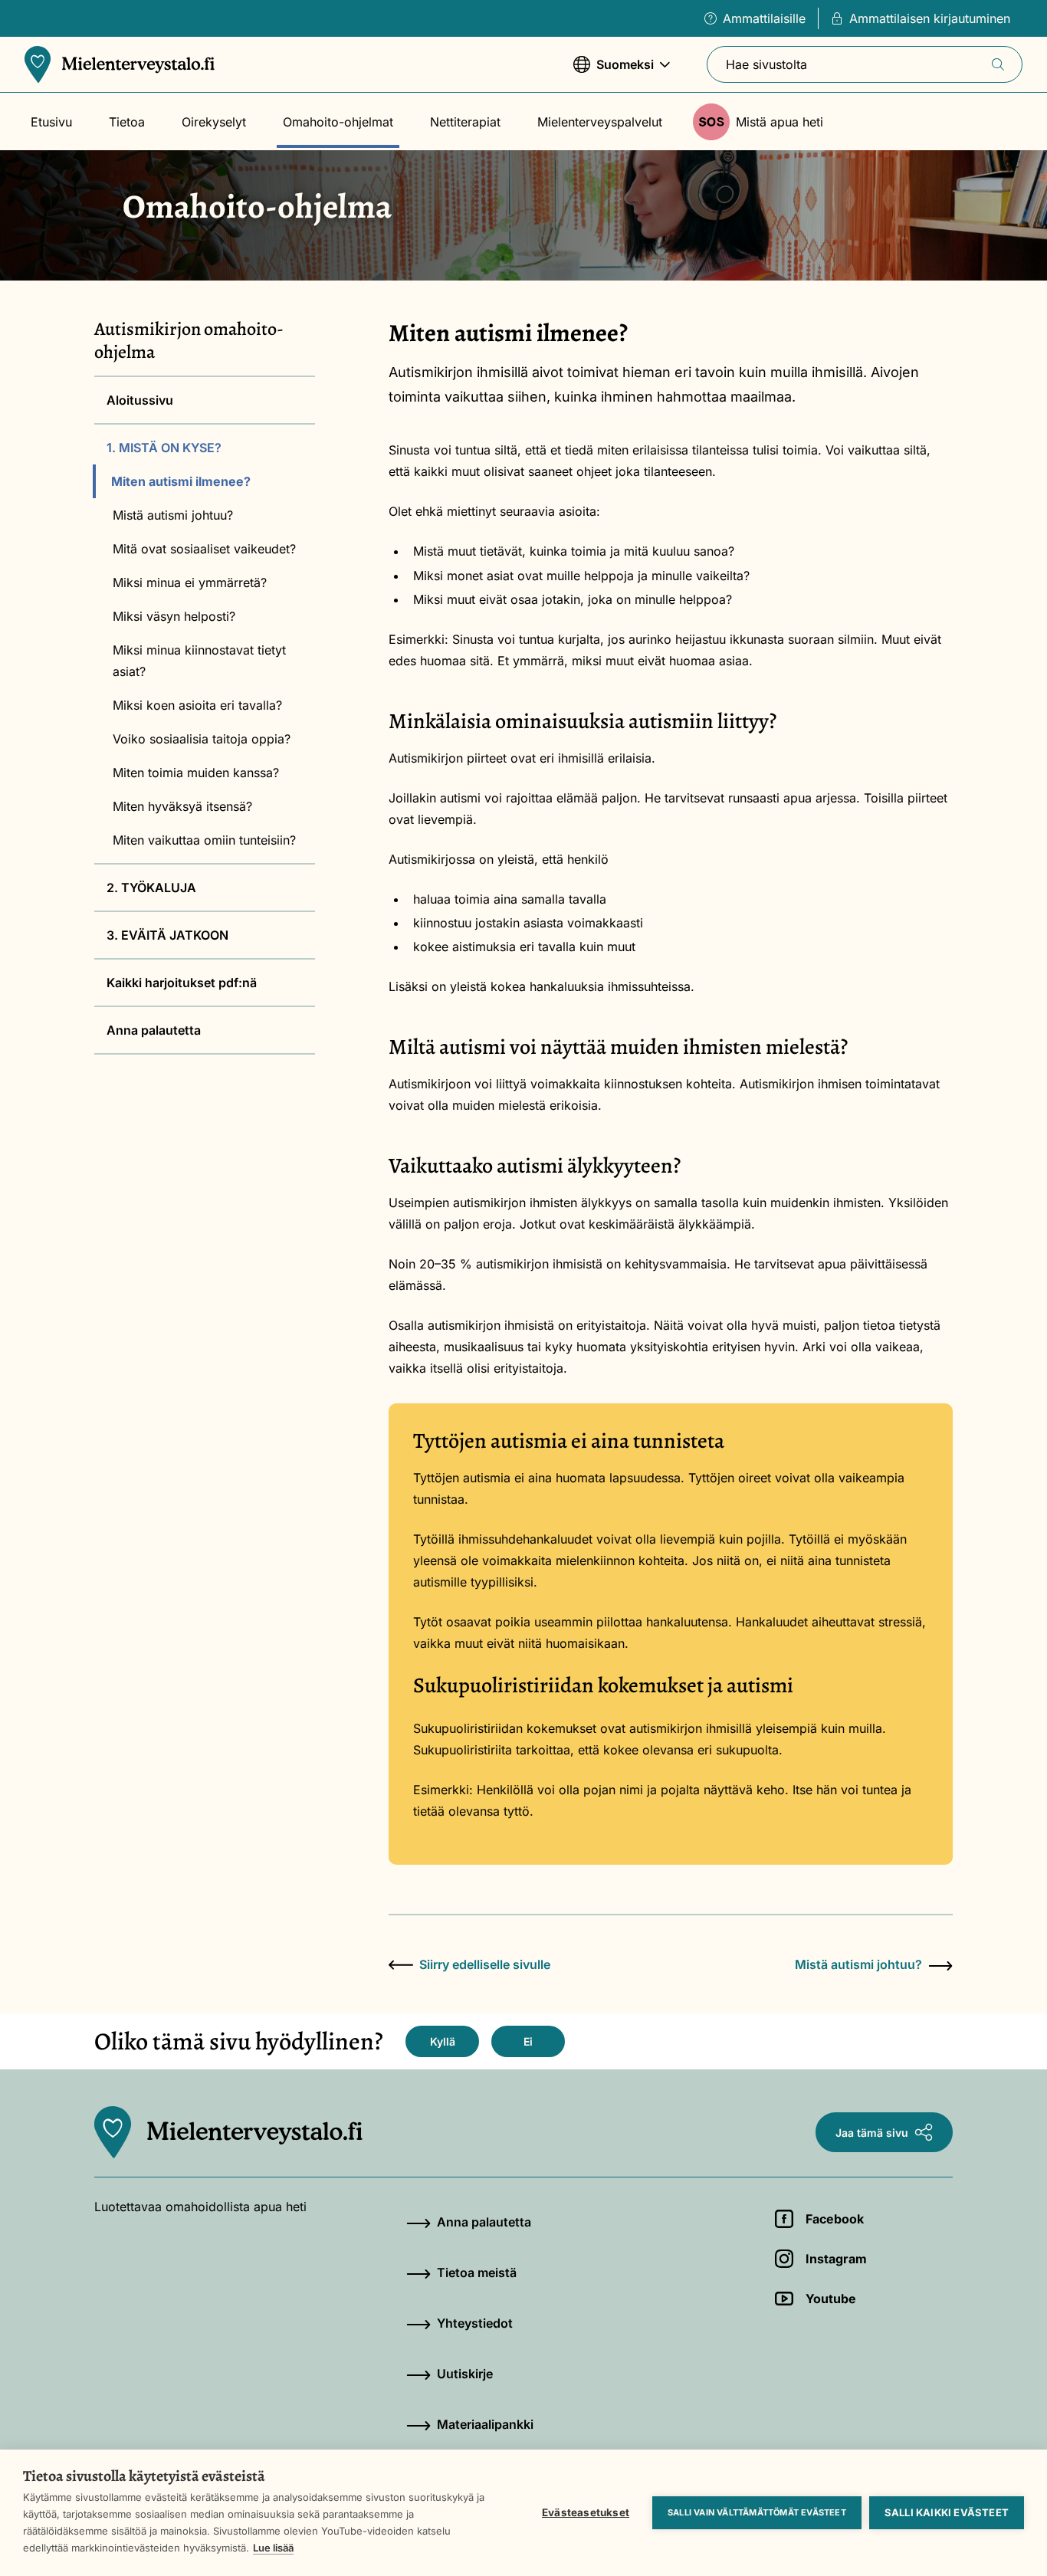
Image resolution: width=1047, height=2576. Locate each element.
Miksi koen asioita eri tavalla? (197, 705)
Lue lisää (273, 2548)
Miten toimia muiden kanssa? (196, 773)
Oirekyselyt (214, 122)
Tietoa (127, 122)
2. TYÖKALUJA (151, 888)
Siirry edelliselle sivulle (485, 1964)
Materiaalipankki (485, 2424)
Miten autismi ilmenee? (181, 481)
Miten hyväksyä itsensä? (182, 806)
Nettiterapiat (465, 122)
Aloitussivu (140, 400)
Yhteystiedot (475, 2323)
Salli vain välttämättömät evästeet (757, 2512)
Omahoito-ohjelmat (338, 122)
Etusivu (51, 122)
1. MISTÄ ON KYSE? (164, 448)
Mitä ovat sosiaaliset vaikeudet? (204, 549)
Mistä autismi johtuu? (173, 515)
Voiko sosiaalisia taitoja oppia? (202, 739)
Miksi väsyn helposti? (174, 616)
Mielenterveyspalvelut (600, 122)
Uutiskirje (465, 2374)
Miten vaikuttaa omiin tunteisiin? (204, 840)
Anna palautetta (154, 1030)
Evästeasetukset (586, 2512)
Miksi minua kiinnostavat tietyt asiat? (199, 661)
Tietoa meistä (477, 2272)
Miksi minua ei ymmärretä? (190, 582)
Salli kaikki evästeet (947, 2512)
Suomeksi (614, 72)
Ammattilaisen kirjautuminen (930, 18)
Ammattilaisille (764, 18)
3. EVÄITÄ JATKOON (167, 935)
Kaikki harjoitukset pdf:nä (182, 983)
